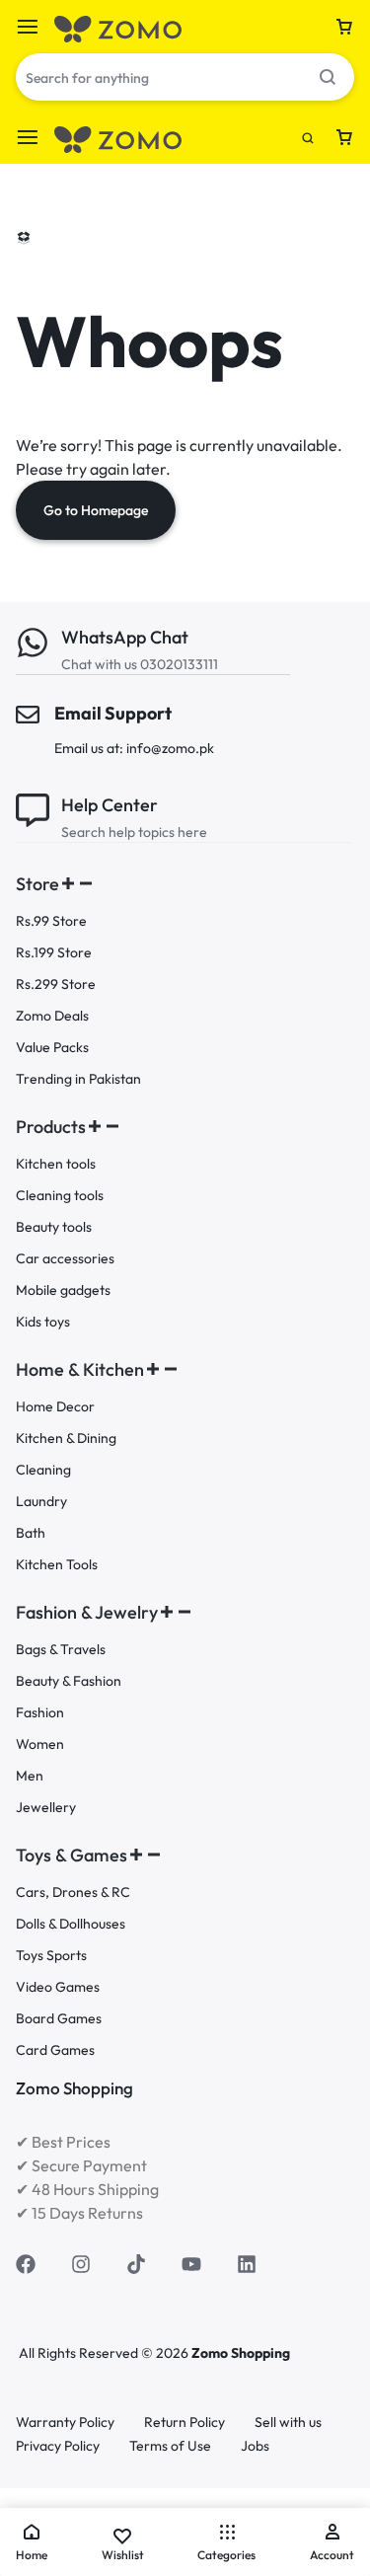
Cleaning (43, 1470)
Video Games (58, 1987)
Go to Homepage (96, 510)
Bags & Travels (61, 1650)
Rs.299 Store (56, 985)
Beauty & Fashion (69, 1681)
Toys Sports (51, 1956)
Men (30, 1776)
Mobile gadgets (63, 1290)
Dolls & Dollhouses (71, 1924)
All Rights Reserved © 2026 (105, 2353)
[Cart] (344, 27)
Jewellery (46, 1808)
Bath (31, 1533)
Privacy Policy (58, 2446)
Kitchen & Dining (66, 1439)
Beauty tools (54, 1227)
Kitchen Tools (57, 1565)
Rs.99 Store (51, 921)
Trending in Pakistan (78, 1079)
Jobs (255, 2446)
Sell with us (288, 2423)
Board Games (59, 2019)
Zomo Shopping (241, 2353)
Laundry (41, 1502)
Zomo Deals (52, 1016)
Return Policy (185, 2423)
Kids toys (43, 1322)
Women (40, 1744)
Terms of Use (170, 2446)
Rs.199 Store (54, 953)
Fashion (40, 1713)
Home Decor (55, 1407)
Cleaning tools (60, 1196)
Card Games (55, 2050)
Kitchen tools (56, 1164)
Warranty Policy (65, 2423)
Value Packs (52, 1048)
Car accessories (65, 1259)
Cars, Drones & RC (73, 1893)
